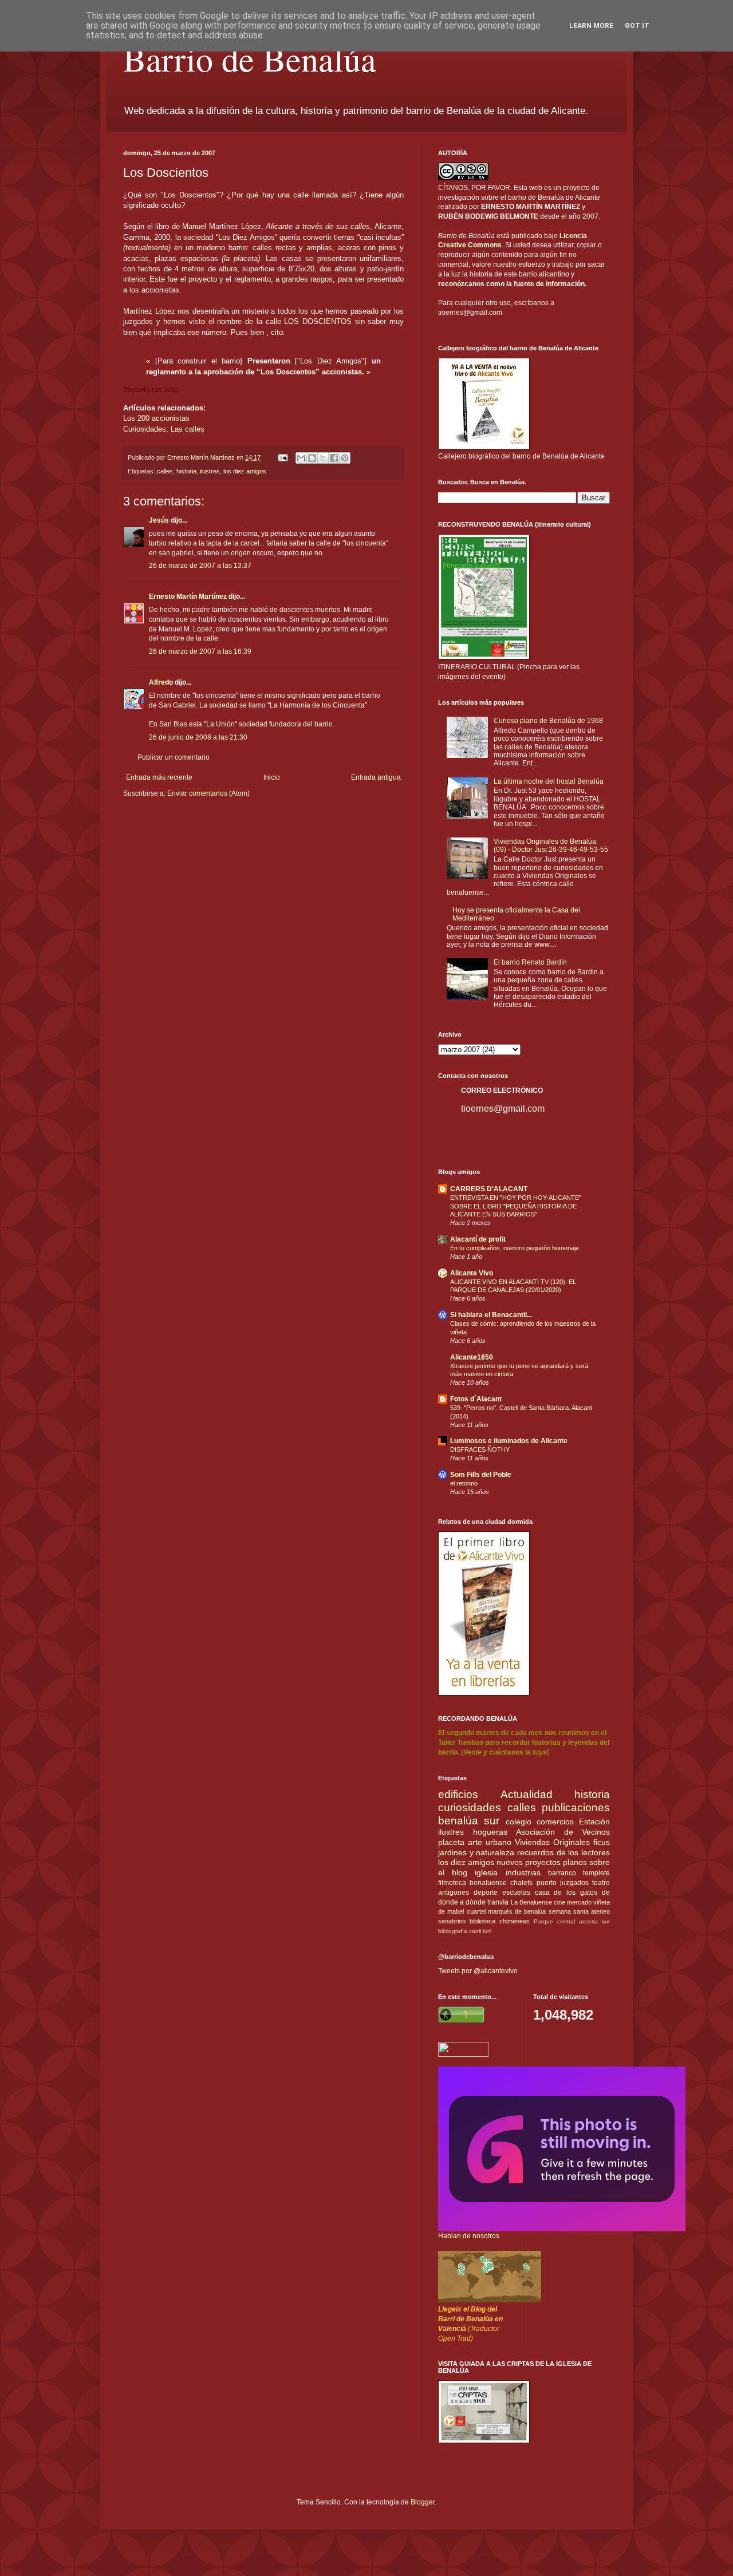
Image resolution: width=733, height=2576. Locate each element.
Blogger (423, 2502)
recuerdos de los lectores (563, 1852)
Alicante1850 (472, 1357)
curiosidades (470, 1807)
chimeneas (515, 1921)
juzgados (574, 1883)
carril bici (480, 1931)
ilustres (210, 471)
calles (165, 471)
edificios (458, 1794)
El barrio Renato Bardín (530, 962)
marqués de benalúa (517, 1911)
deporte (486, 1893)
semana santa (569, 1911)
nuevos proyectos (529, 1862)
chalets (521, 1883)
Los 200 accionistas (156, 418)
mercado (579, 1902)
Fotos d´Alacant (476, 1399)
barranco (562, 1873)
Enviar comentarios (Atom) (208, 793)
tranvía (498, 1902)
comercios (555, 1822)
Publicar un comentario (174, 757)
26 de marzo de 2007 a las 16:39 (200, 651)
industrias (523, 1872)
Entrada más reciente (159, 777)
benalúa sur (469, 1821)
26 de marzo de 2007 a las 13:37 (200, 566)
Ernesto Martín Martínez (188, 596)
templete (596, 1873)
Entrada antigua (376, 777)
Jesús (159, 520)
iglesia (486, 1872)
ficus (602, 1842)
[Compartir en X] (323, 458)
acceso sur (594, 1921)
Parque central (554, 1921)
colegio (519, 1822)
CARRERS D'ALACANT (489, 1189)
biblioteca (482, 1921)
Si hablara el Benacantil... (491, 1315)
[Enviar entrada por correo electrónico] (282, 457)
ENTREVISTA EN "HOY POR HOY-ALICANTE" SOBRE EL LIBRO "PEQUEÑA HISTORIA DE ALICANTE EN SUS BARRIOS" (516, 1206)
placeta (451, 1842)
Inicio (272, 777)
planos (575, 1862)
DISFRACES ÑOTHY (480, 1449)
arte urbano (490, 1842)
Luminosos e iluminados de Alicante (509, 1441)
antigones (454, 1893)
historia (186, 471)
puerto (547, 1883)
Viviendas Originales (552, 1842)
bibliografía (453, 1931)
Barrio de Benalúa (250, 58)
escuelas (516, 1893)
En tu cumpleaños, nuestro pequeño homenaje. (515, 1248)
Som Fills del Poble (481, 1475)
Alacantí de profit (478, 1239)
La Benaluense (531, 1902)
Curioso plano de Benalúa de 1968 (548, 721)
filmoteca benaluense (472, 1883)
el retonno (464, 1483)
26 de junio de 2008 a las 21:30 (198, 737)
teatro (601, 1883)
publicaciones (576, 1807)
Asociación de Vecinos (563, 1832)
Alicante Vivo (472, 1273)
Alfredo (161, 682)
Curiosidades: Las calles (164, 429)
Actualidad (527, 1794)
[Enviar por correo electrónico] (301, 458)
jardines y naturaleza (476, 1852)
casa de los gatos (566, 1893)
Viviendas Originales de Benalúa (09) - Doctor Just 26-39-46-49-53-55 (551, 846)
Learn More (591, 26)
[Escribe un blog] (312, 458)
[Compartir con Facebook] (334, 458)
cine (559, 1902)
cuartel (476, 1911)
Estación (594, 1822)
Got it (637, 26)
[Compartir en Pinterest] (345, 458)
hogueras (490, 1832)
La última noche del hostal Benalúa (549, 781)
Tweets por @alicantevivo (478, 1971)
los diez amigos (245, 471)
